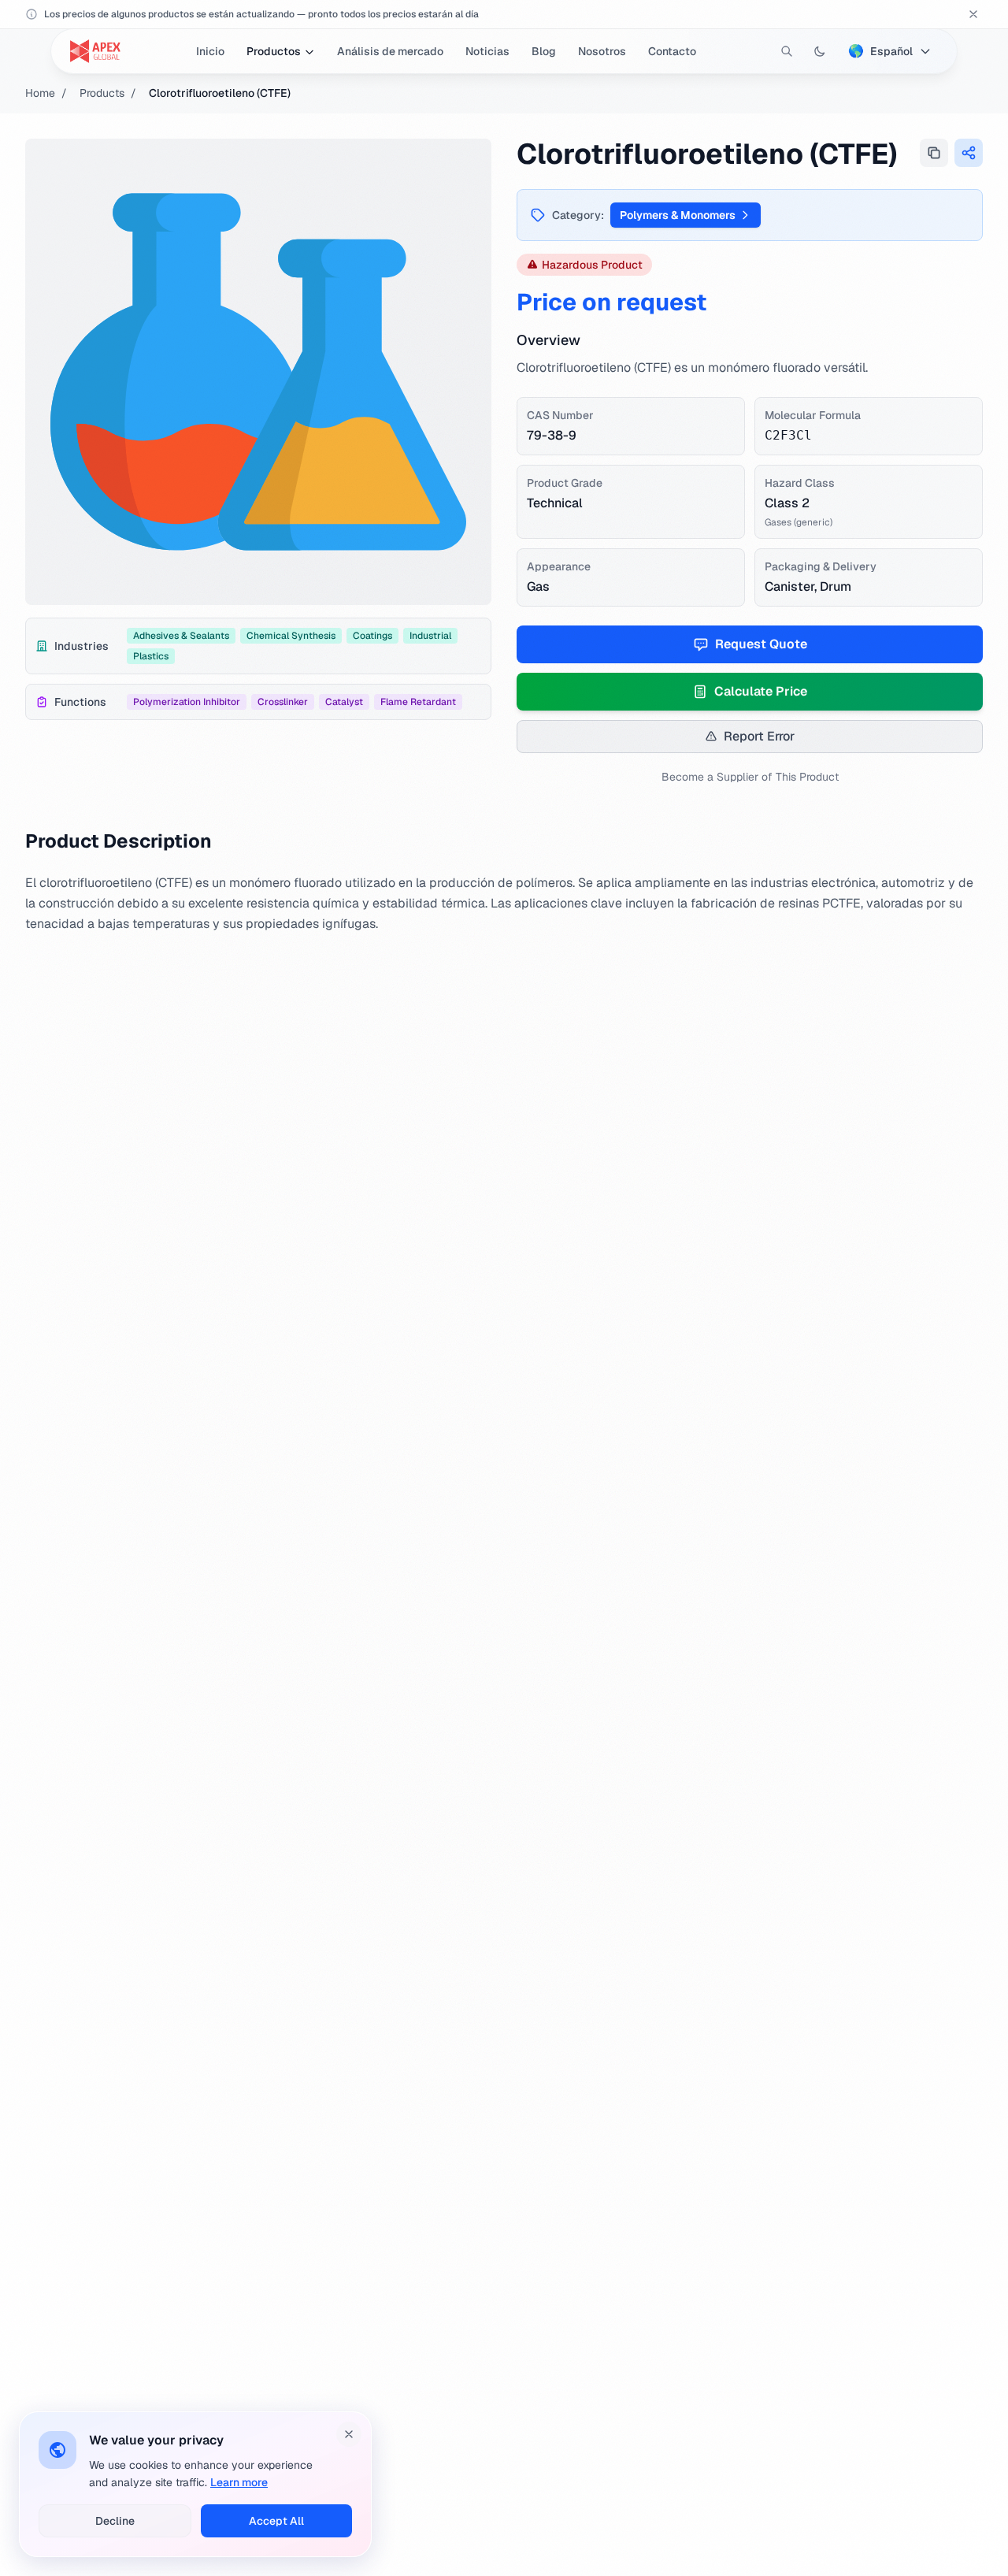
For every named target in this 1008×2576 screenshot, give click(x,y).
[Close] (349, 2434)
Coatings (372, 636)
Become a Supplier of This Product (750, 777)
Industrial (430, 636)
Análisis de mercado (390, 51)
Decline (115, 2521)
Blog (544, 51)
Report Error (759, 736)
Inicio (210, 51)
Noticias (487, 51)
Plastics (151, 656)
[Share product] (969, 153)
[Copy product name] (934, 153)
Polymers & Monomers (678, 215)
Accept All (276, 2521)
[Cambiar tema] (820, 51)
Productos (274, 51)
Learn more (239, 2482)
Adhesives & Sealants (181, 636)
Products (102, 93)
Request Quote (761, 644)
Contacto (672, 51)
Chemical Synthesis (291, 636)
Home (40, 93)
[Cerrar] (973, 14)
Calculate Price (761, 691)
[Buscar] (787, 51)
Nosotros (602, 51)
